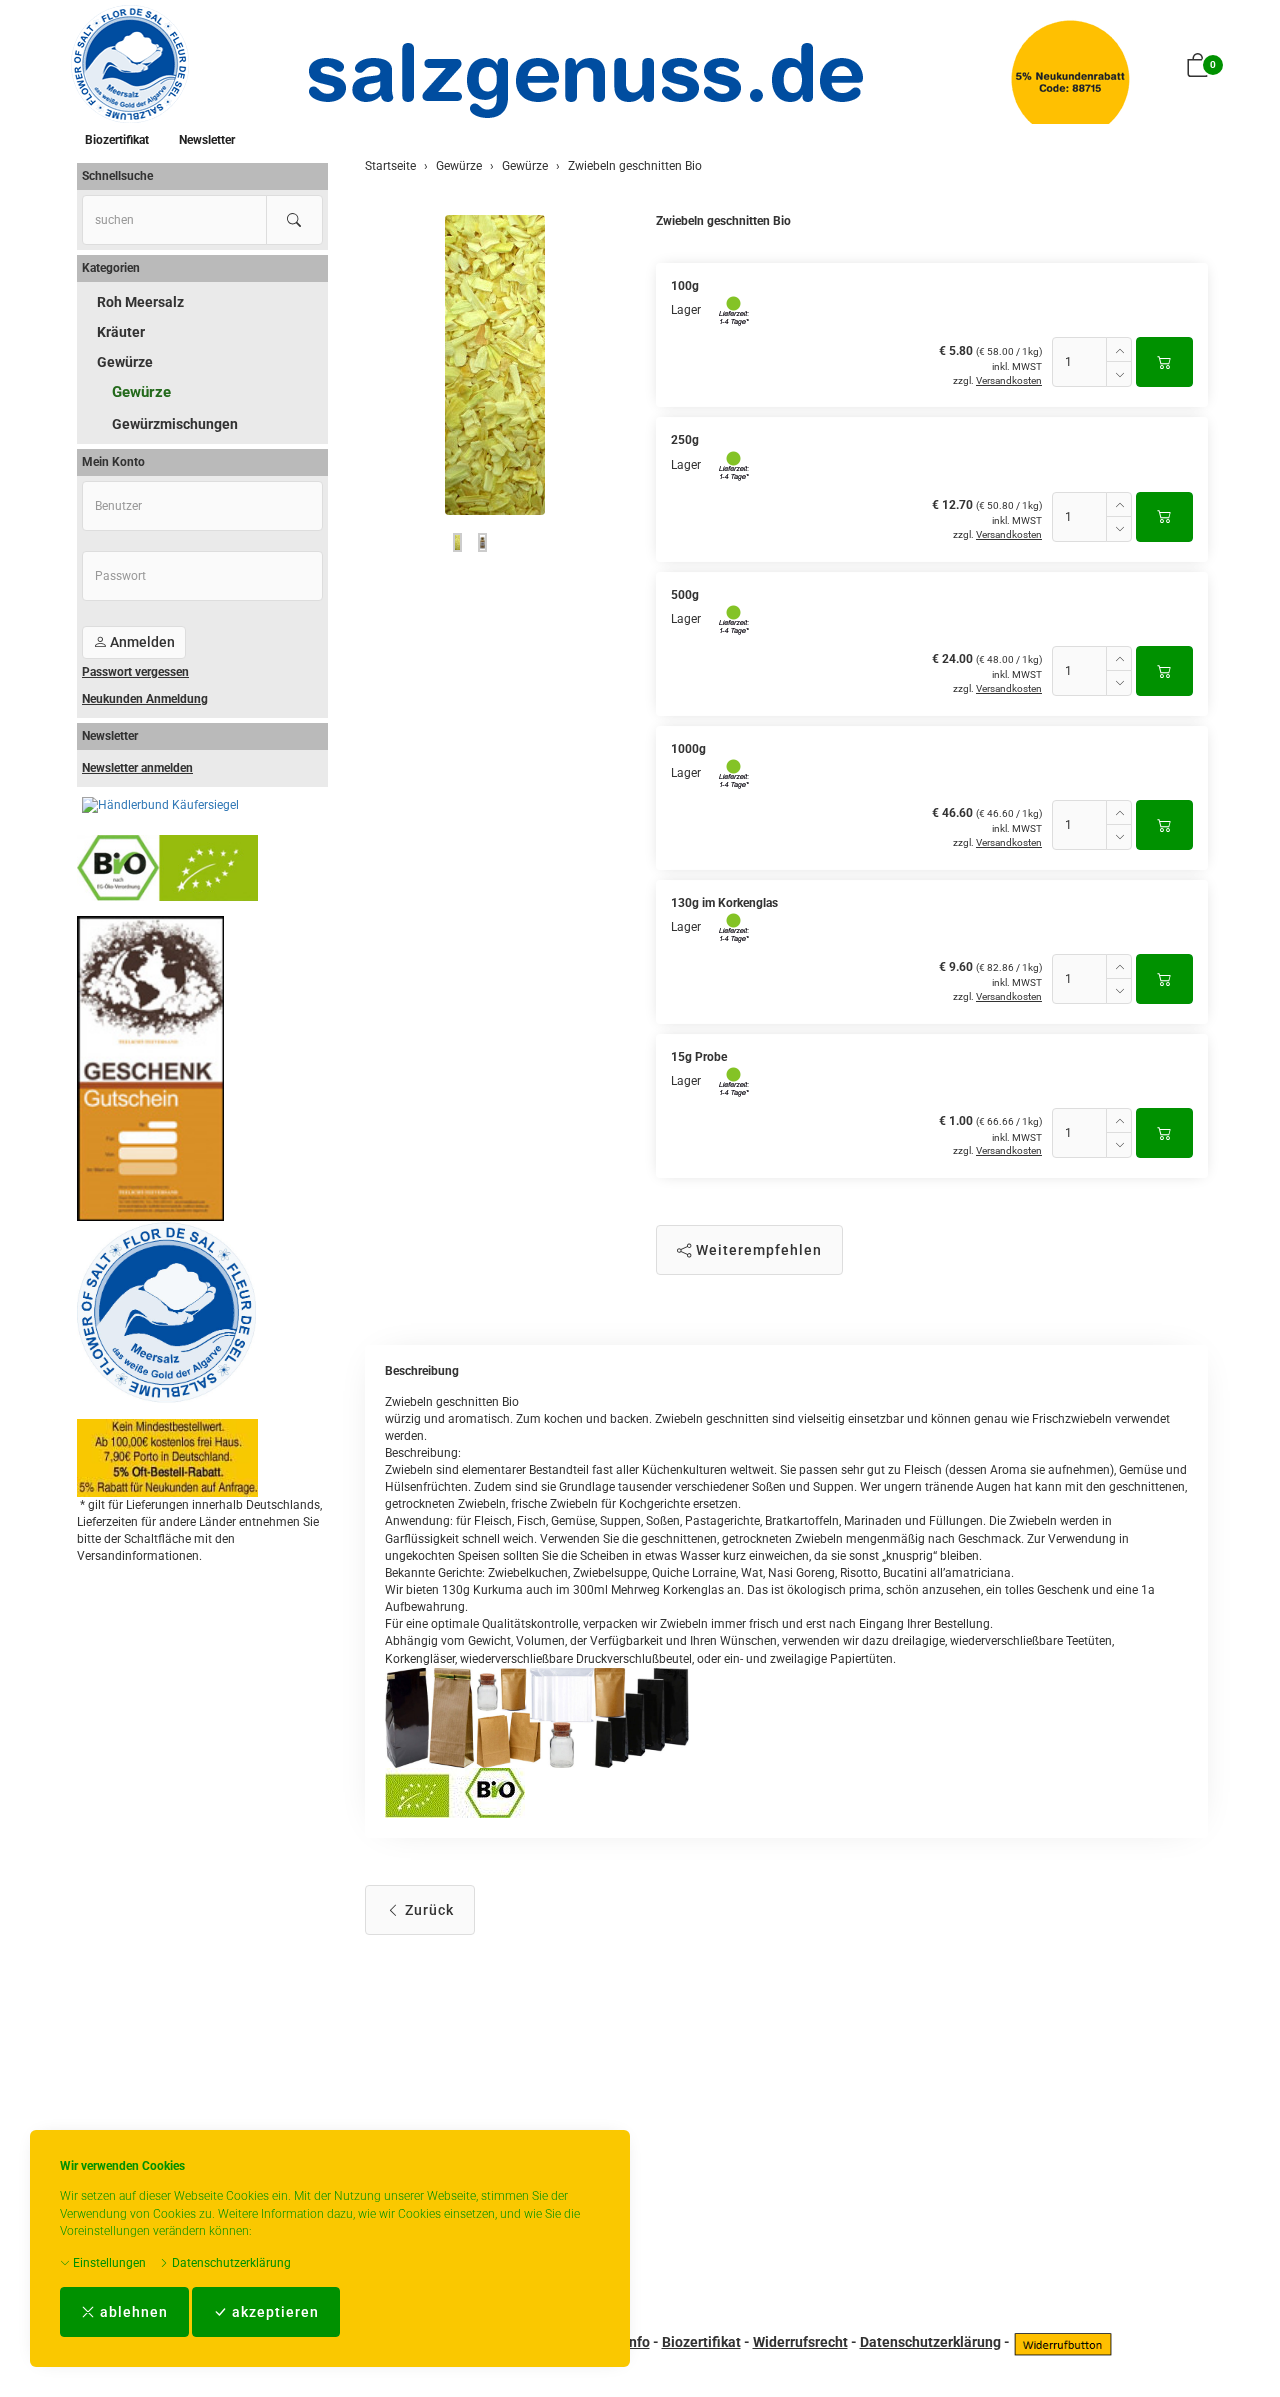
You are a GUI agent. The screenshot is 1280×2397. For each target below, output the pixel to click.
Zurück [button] (427, 1910)
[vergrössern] (495, 365)
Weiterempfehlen (757, 1250)
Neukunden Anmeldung (145, 699)
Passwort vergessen (135, 672)
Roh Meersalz (140, 302)
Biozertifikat (117, 140)
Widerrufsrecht (800, 2342)
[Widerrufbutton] (1063, 2342)
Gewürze (125, 362)
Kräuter (121, 332)
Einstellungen (108, 2263)
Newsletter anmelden (137, 768)
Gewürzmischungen (175, 424)
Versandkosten (1009, 380)
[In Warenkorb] (1164, 362)
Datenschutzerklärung (230, 2263)
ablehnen (132, 2312)
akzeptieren (273, 2312)
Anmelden (141, 642)
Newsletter (207, 140)
